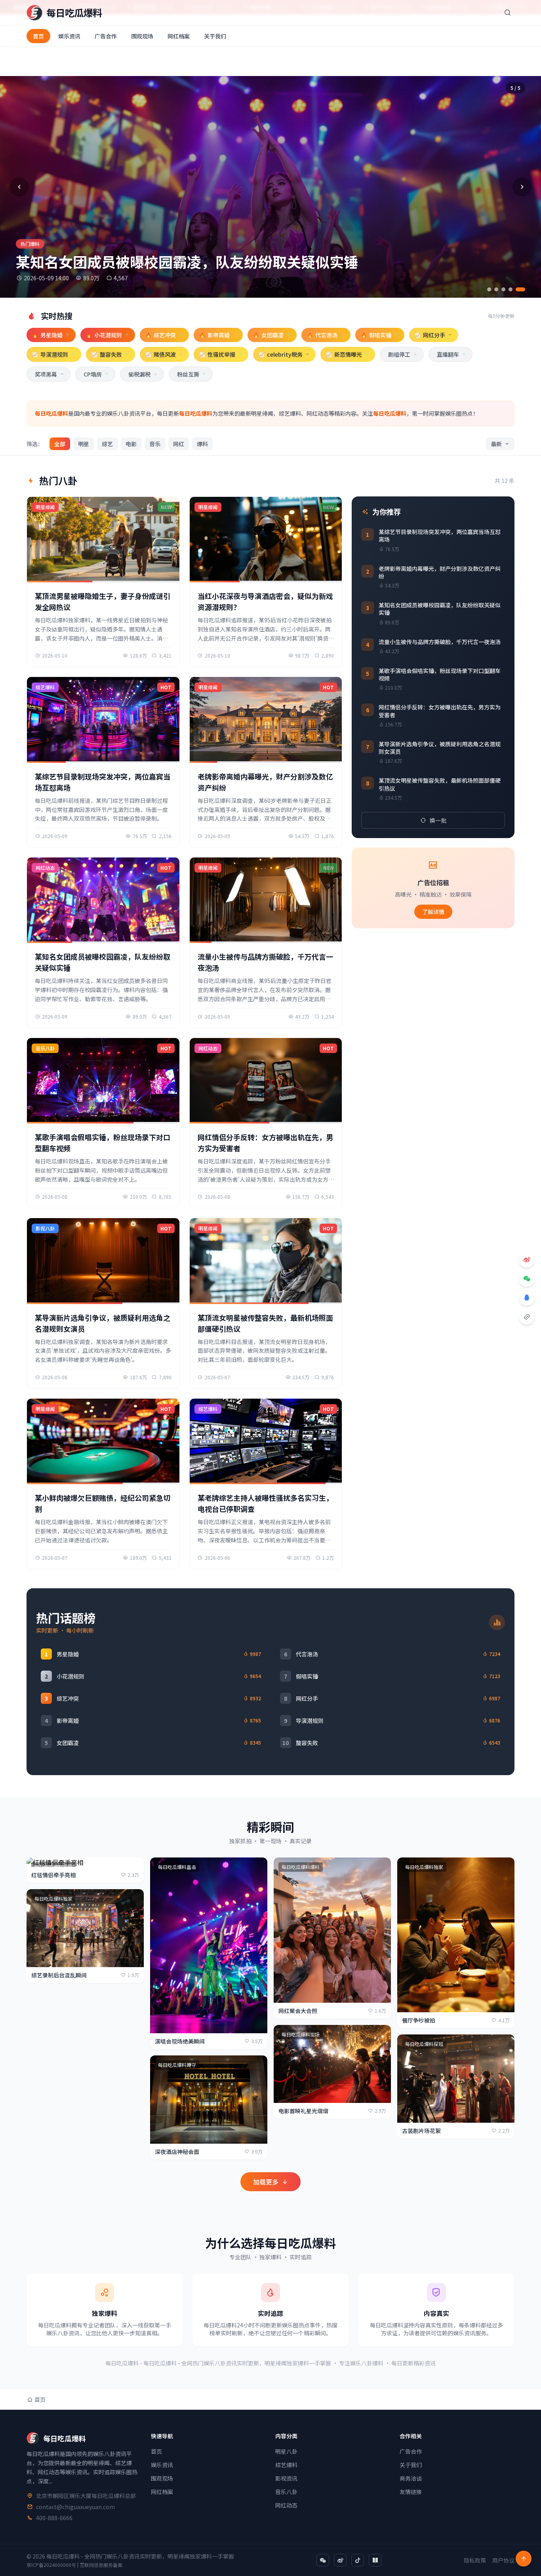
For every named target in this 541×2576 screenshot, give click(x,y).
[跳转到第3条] (503, 289)
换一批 (438, 820)
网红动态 (286, 2505)
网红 (179, 444)
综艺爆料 (286, 2465)
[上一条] (19, 187)
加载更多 (266, 2182)
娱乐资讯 (69, 36)
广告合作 (106, 36)
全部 (60, 444)
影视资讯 (286, 2478)
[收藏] (133, 1900)
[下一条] (522, 187)
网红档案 (179, 36)
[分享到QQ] (527, 1298)
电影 (131, 444)
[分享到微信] (527, 1279)
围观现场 (142, 36)
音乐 (155, 444)
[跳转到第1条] (489, 289)
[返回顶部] (524, 2559)
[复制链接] (527, 1317)
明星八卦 (286, 2451)
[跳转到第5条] (520, 289)
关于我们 (215, 36)
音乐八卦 (286, 2492)
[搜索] (507, 13)
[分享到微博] (527, 1260)
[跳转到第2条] (496, 289)
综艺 (107, 444)
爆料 (202, 444)
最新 (496, 444)
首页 (38, 36)
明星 (84, 444)
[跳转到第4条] (511, 289)
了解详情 (433, 912)
